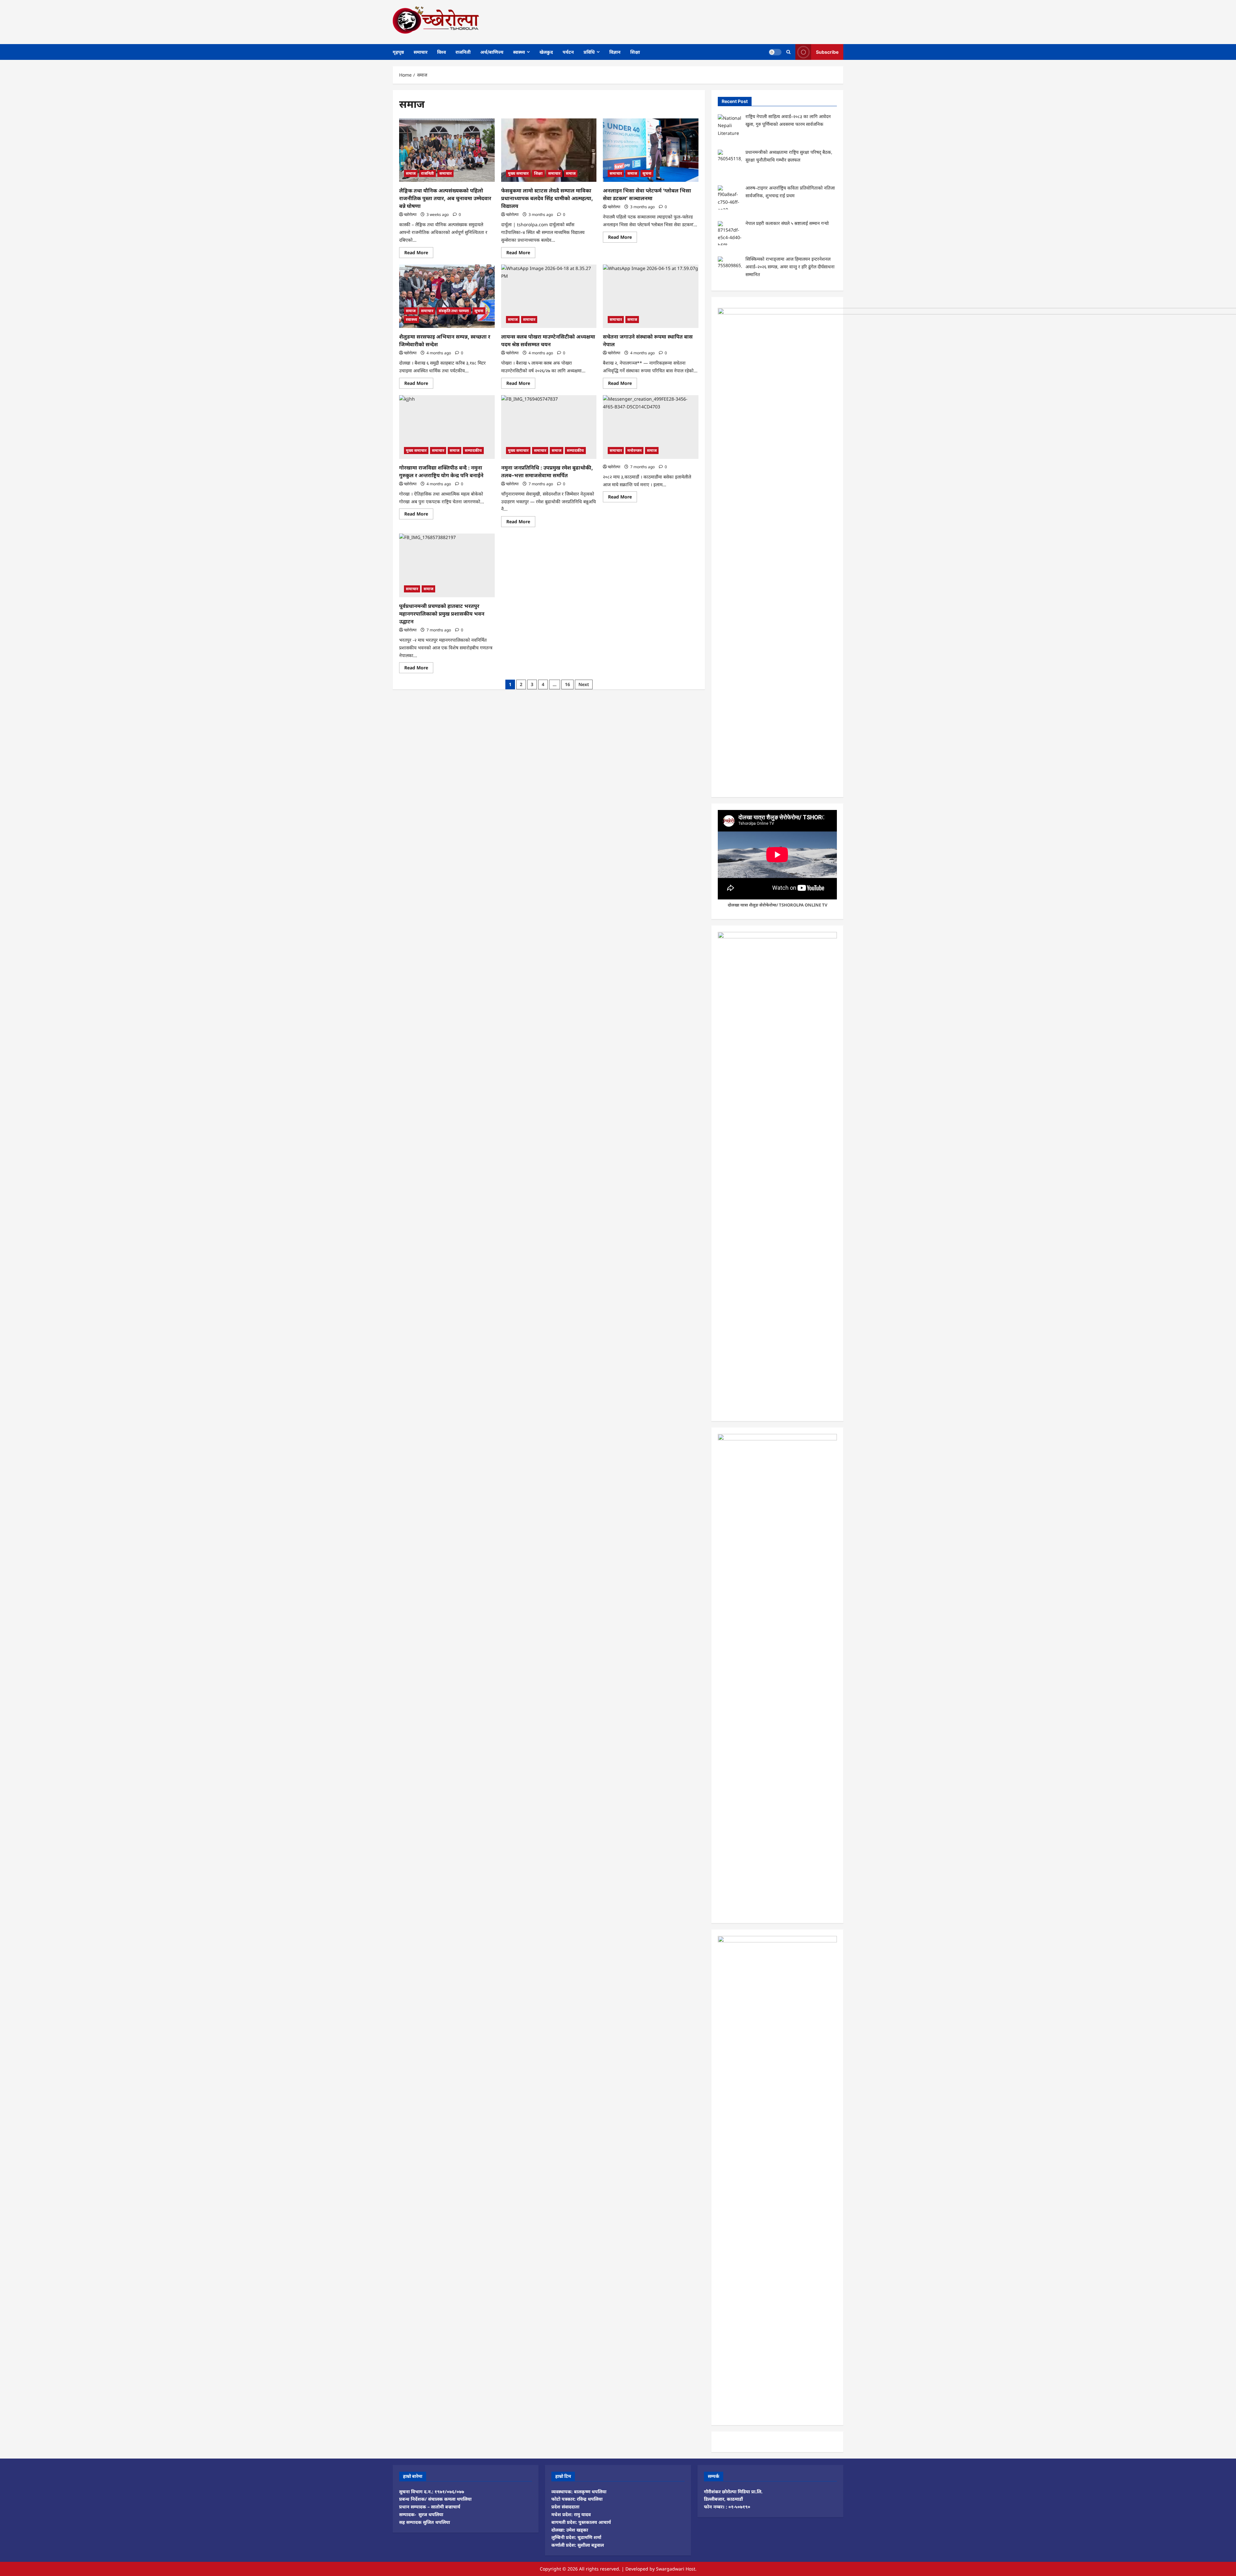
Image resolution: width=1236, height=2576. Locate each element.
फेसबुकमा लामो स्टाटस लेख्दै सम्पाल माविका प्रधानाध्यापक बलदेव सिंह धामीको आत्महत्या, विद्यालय (547, 198)
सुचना (647, 173)
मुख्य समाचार (518, 173)
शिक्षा (635, 52)
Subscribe (827, 52)
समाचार (421, 52)
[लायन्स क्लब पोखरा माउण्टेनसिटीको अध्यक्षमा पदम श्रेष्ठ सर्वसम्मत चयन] (549, 296)
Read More (419, 254)
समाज (411, 173)
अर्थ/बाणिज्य (492, 52)
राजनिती (463, 52)
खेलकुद (546, 52)
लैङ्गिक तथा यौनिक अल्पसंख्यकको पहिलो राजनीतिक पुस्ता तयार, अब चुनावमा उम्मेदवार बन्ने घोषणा (445, 198)
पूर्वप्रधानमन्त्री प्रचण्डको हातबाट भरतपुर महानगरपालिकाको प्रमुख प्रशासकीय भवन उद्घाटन (442, 614)
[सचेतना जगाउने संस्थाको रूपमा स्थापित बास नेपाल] (651, 296)
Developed (637, 2569)
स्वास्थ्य (519, 52)
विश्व (441, 52)
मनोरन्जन (634, 450)
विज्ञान (615, 52)
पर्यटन (568, 52)
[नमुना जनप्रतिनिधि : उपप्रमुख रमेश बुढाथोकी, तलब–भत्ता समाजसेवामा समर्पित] (549, 427)
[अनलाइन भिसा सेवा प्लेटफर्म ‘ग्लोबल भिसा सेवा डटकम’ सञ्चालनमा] (651, 150)
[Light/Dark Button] (775, 52)
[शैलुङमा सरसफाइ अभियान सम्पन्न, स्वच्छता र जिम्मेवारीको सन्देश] (447, 296)
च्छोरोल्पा (410, 214)
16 (567, 684)
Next (584, 684)
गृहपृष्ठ (398, 52)
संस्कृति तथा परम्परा (454, 311)
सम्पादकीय (473, 450)
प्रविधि (589, 52)
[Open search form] (788, 52)
